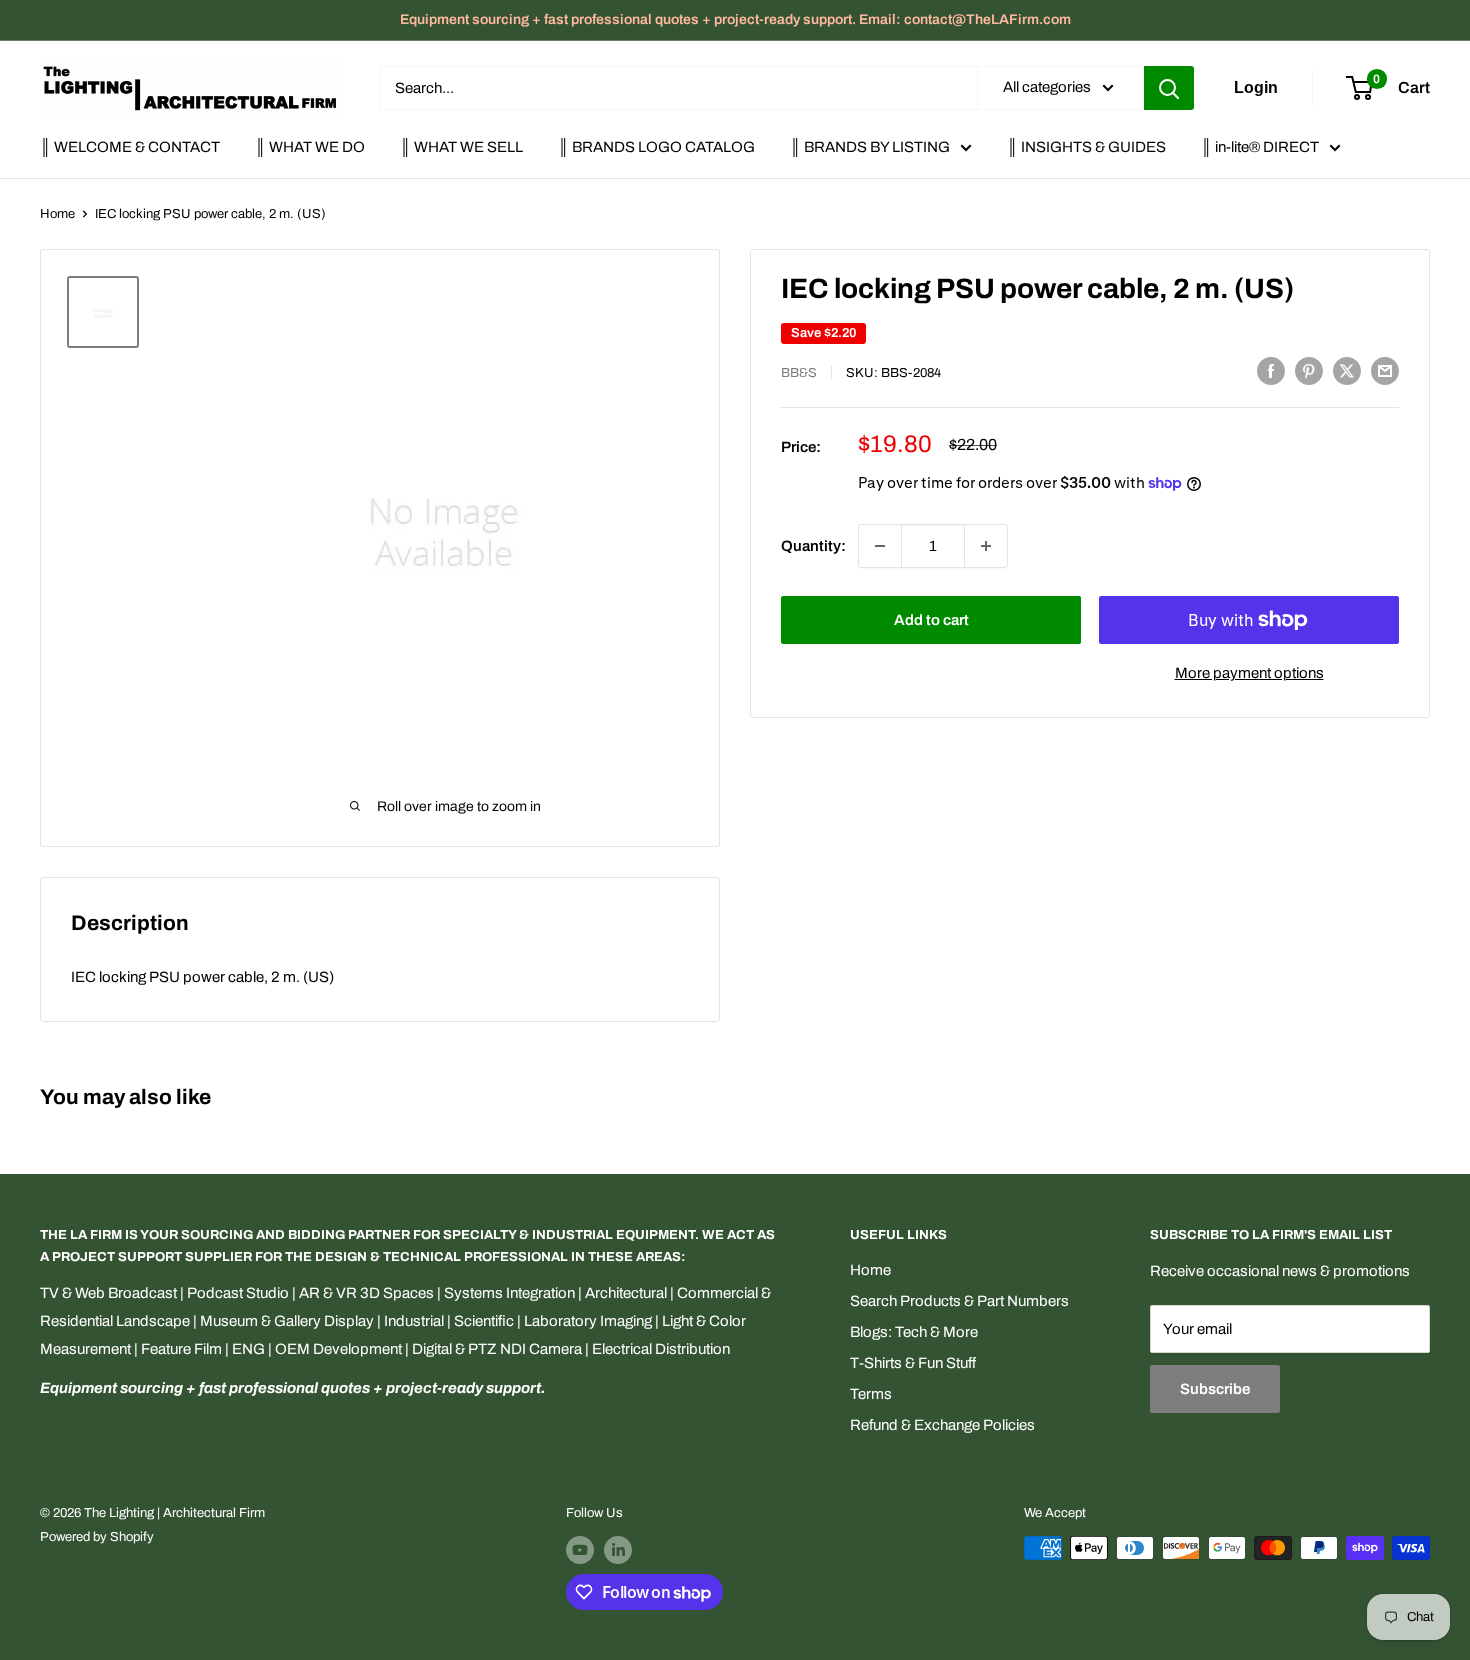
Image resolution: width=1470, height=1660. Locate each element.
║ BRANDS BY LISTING (870, 147)
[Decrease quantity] (880, 546)
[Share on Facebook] (1271, 370)
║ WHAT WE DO (310, 147)
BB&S (799, 373)
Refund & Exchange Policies (942, 1425)
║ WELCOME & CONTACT (130, 147)
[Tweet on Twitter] (1347, 370)
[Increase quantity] (986, 546)
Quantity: (813, 546)
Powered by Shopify (97, 1537)
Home (57, 214)
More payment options (1249, 673)
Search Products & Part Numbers (959, 1301)
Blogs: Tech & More (914, 1332)
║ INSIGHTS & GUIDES (1086, 147)
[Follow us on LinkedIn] (618, 1550)
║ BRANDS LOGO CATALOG (656, 147)
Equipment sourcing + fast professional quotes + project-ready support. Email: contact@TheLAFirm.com (735, 19)
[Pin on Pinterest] (1309, 370)
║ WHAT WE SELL (461, 147)
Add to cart (931, 620)
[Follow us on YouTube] (580, 1550)
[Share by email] (1385, 370)
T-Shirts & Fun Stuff (913, 1363)
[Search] (1169, 88)
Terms (871, 1394)
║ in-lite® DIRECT (1260, 147)
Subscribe (1215, 1389)
